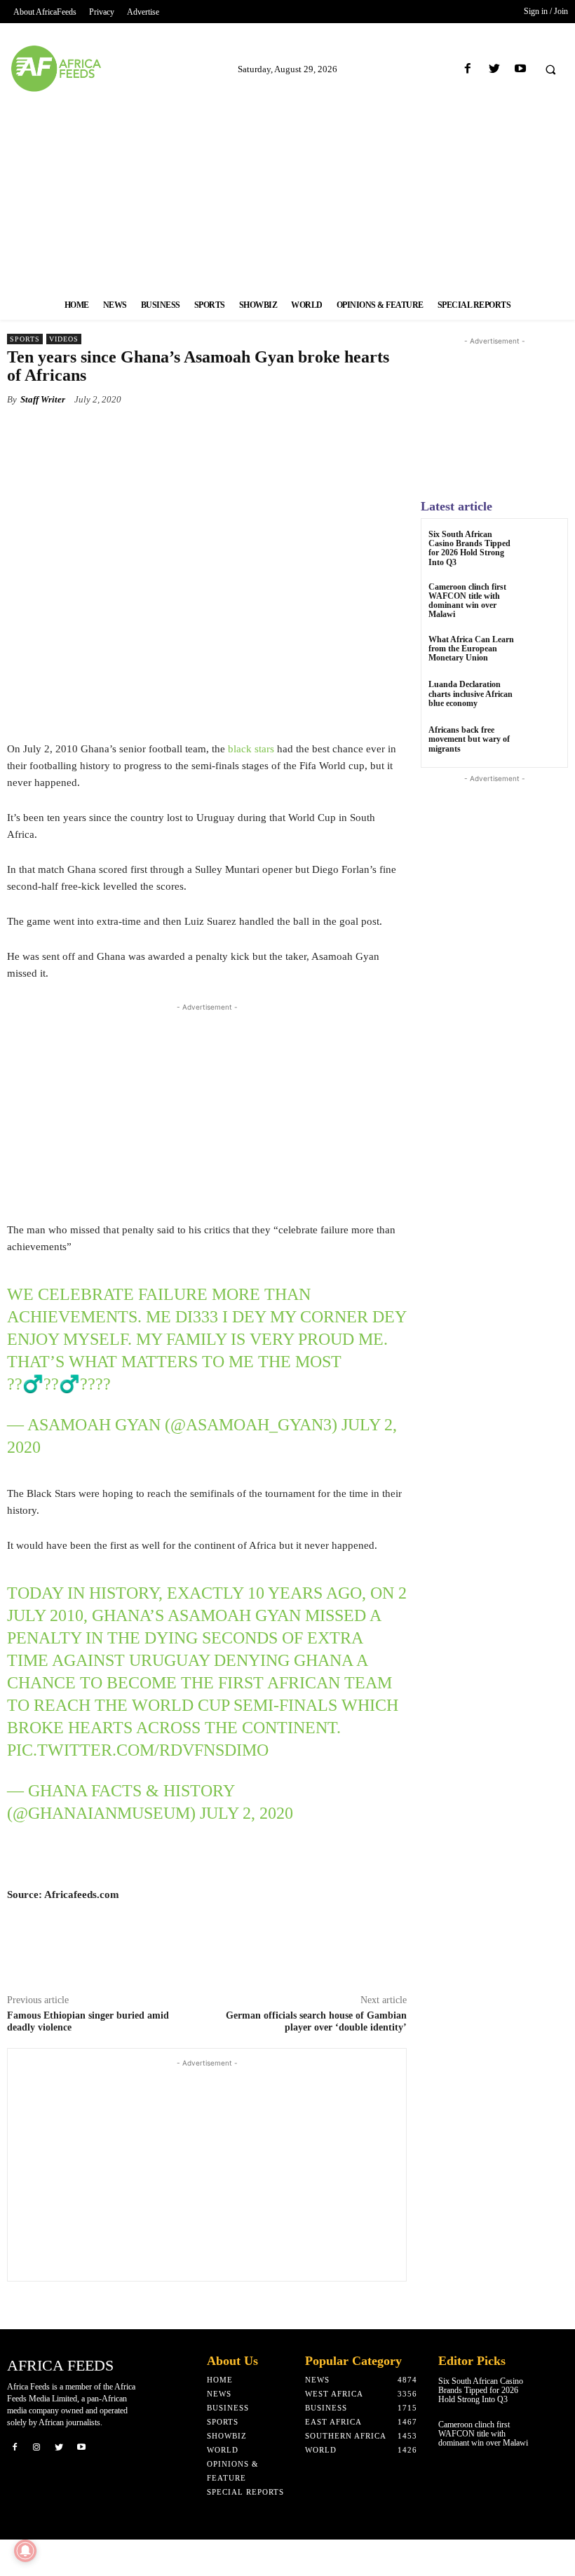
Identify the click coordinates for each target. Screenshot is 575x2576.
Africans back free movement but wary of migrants (469, 739)
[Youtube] (520, 69)
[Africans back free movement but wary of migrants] (543, 743)
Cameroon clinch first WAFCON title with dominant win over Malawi (467, 601)
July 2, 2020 (246, 1813)
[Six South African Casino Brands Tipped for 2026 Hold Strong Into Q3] (543, 547)
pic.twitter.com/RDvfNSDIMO (138, 1750)
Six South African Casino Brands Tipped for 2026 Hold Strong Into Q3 (469, 548)
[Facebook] (468, 69)
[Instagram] (37, 2446)
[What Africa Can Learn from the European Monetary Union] (543, 652)
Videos (64, 339)
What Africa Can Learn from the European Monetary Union (471, 649)
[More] (360, 432)
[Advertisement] (287, 191)
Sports (25, 339)
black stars (251, 749)
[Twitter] (494, 69)
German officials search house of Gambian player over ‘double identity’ (316, 2021)
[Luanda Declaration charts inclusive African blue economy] (543, 697)
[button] (550, 69)
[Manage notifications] (25, 2551)
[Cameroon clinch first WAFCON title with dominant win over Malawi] (543, 600)
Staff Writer (43, 399)
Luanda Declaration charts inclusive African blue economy (471, 693)
